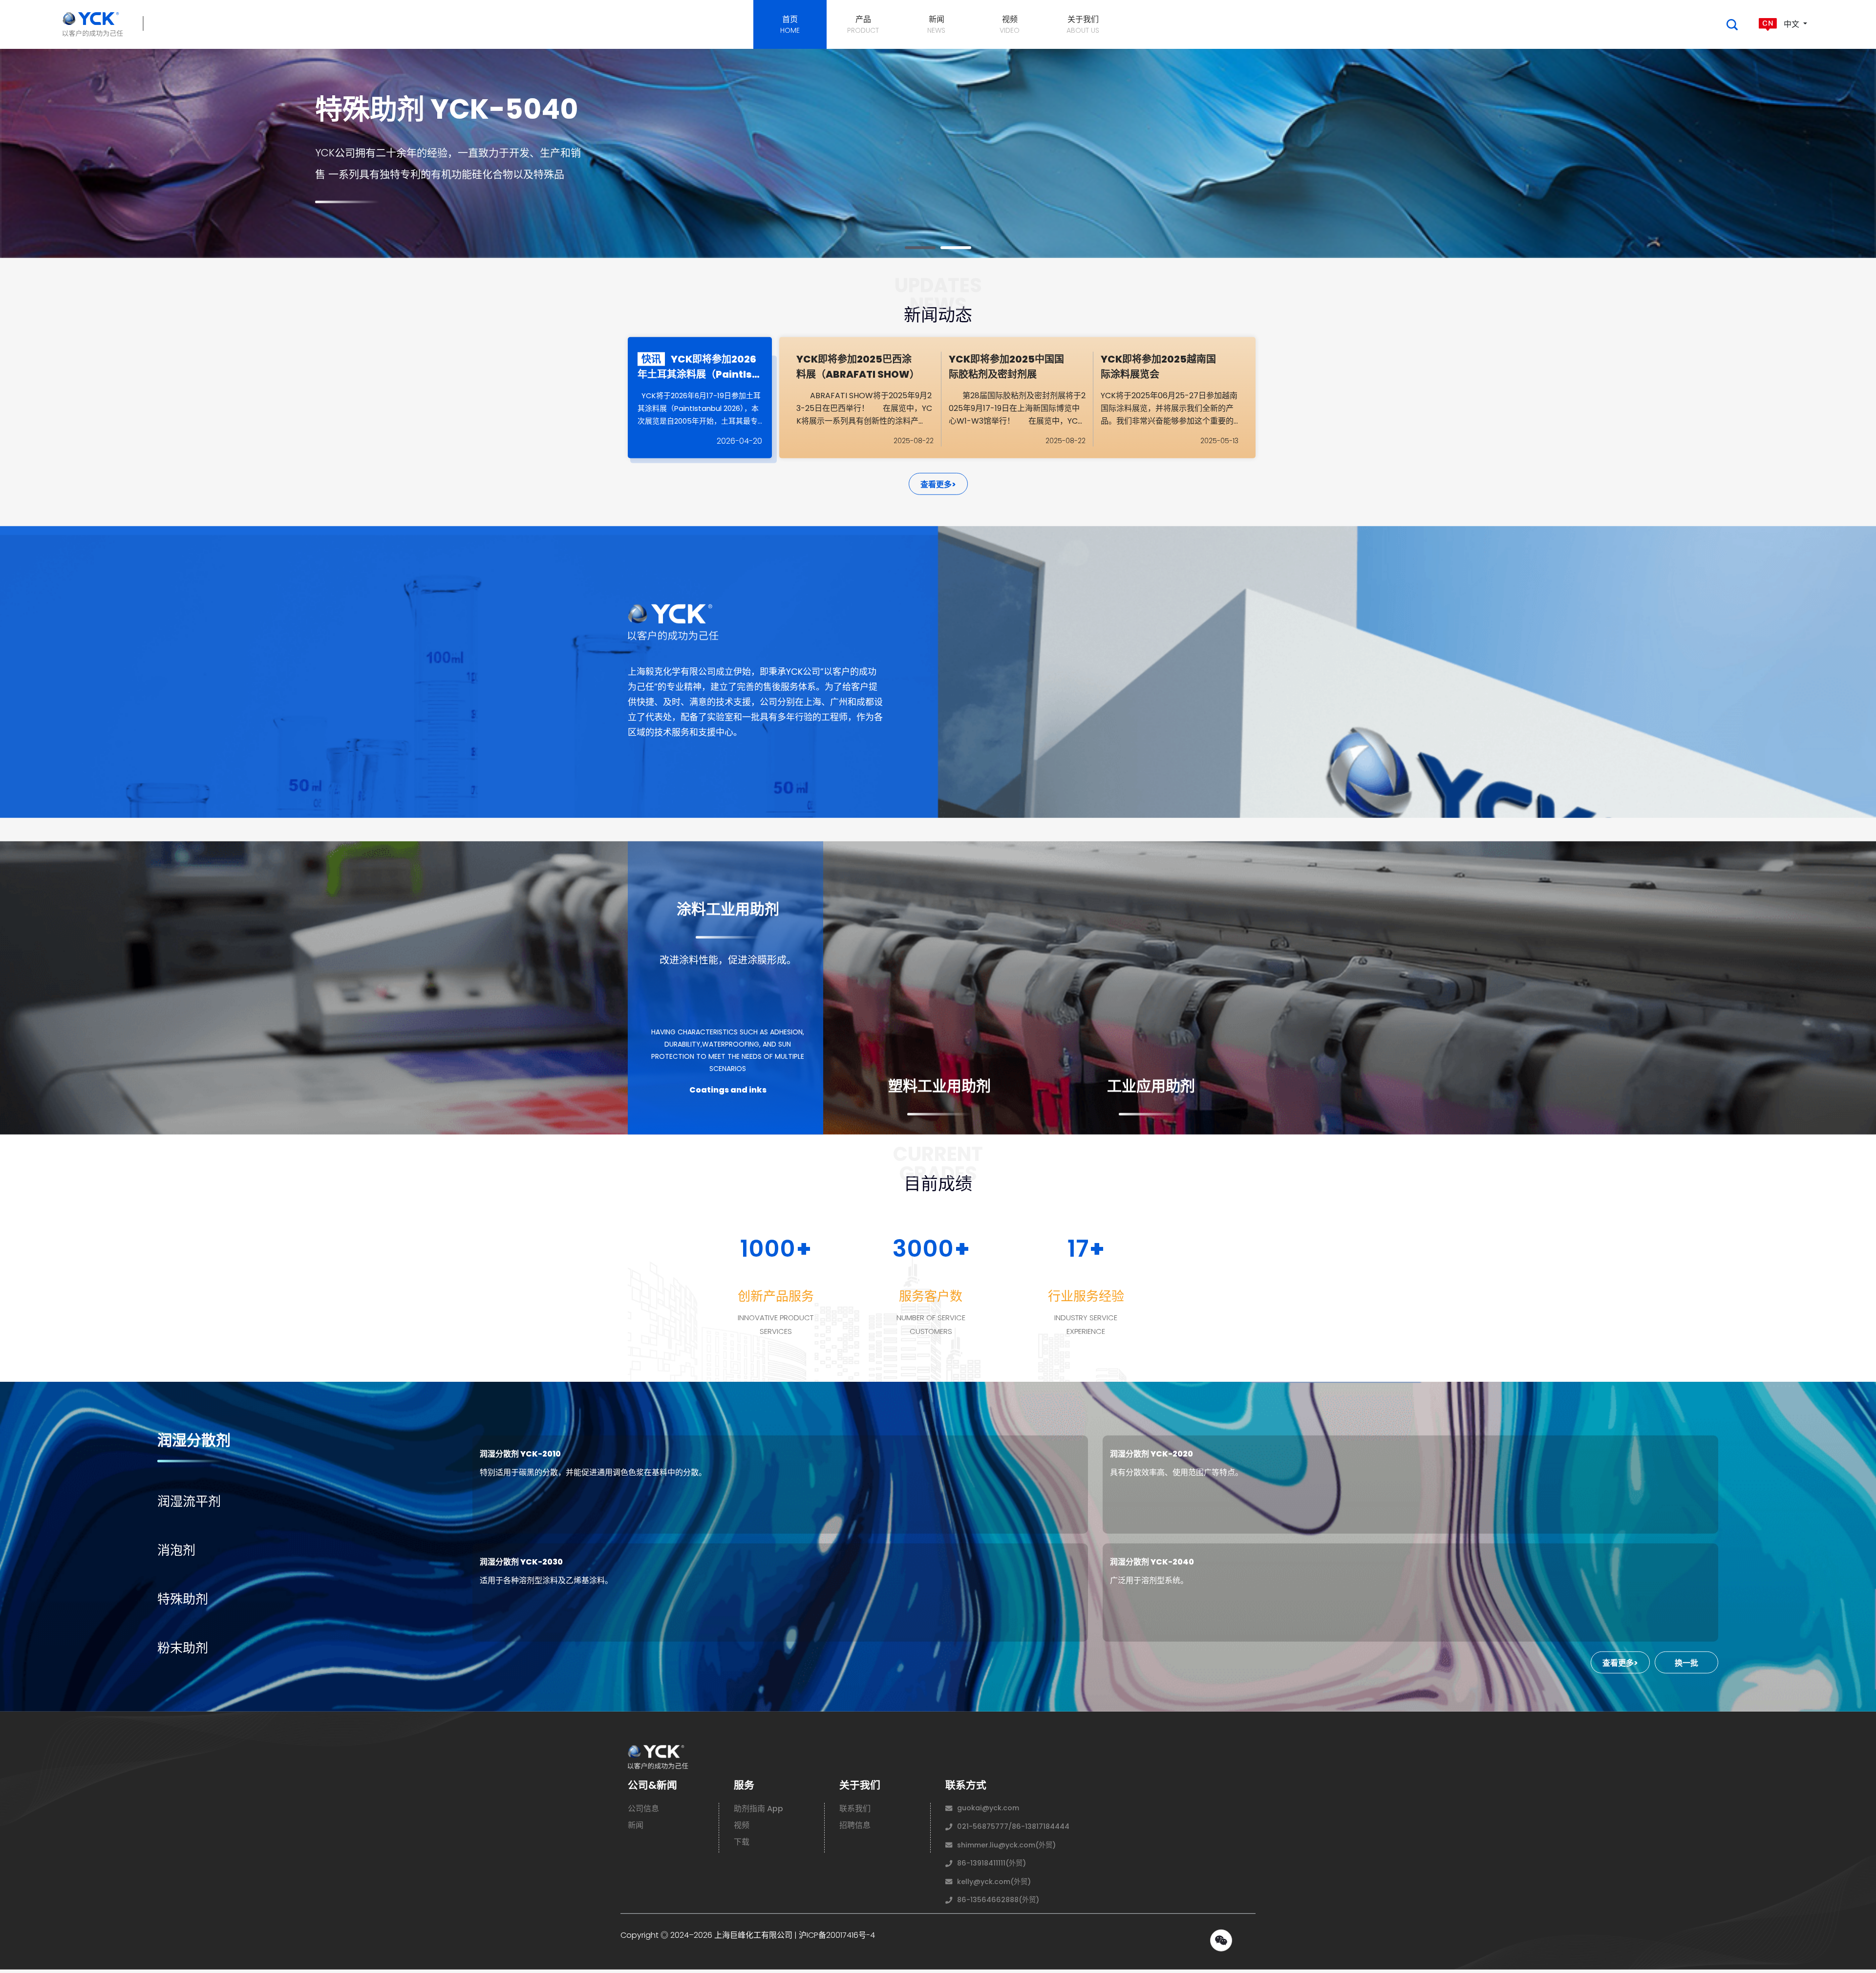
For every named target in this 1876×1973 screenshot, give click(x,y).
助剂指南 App (758, 1812)
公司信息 (643, 1812)
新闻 (636, 1828)
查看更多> (938, 487)
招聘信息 (855, 1828)
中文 (1791, 24)
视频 (742, 1828)
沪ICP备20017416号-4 (837, 1938)
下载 (742, 1845)
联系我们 (855, 1812)
